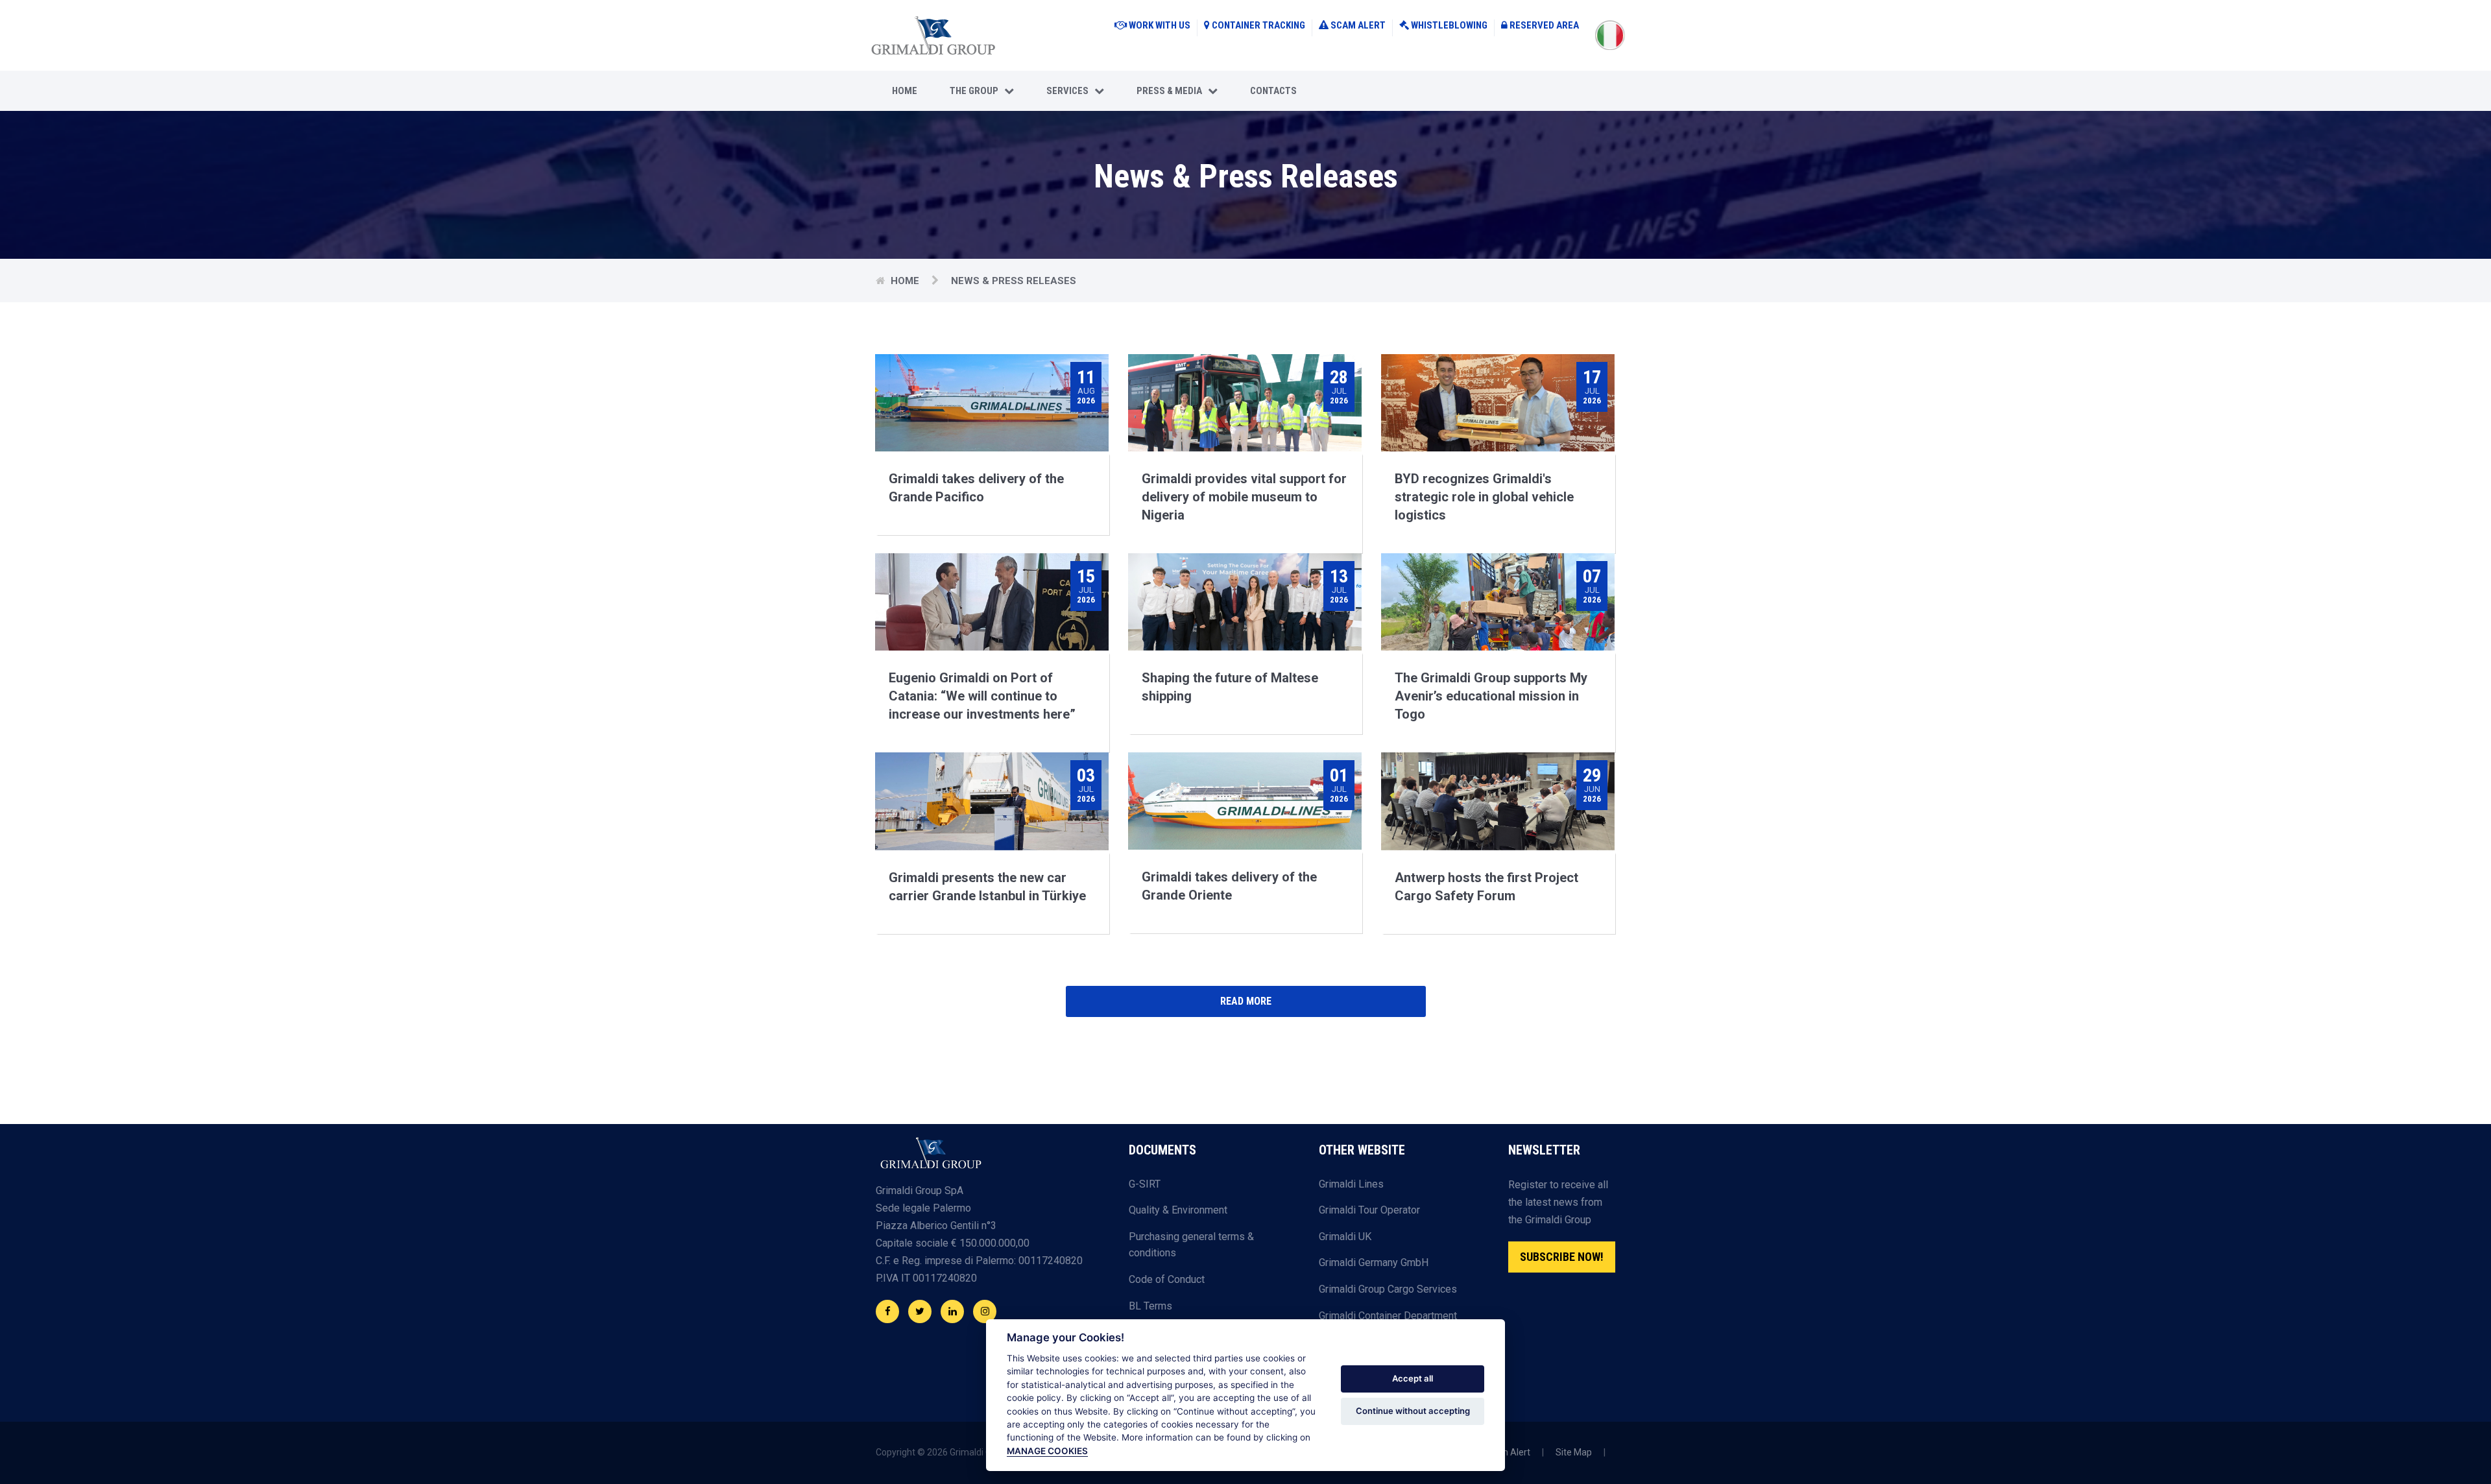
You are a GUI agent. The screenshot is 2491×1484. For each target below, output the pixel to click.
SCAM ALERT (1358, 25)
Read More (1246, 1001)
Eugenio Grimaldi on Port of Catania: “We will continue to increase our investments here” (982, 696)
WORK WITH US (1160, 25)
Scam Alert (1507, 1452)
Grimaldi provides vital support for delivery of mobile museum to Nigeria (1244, 497)
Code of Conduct (1167, 1279)
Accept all (1413, 1378)
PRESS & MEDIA (1172, 91)
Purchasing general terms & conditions (1191, 1245)
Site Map (1574, 1452)
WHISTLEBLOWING (1449, 25)
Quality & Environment (1178, 1210)
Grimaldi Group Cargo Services (1388, 1289)
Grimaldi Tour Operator (1369, 1210)
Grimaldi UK (1345, 1237)
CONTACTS (1273, 91)
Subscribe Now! (1562, 1257)
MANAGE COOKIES (1047, 1451)
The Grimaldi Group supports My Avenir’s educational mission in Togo (1491, 696)
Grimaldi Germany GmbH (1374, 1263)
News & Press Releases (1014, 281)
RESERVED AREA (1544, 25)
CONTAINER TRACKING (1258, 25)
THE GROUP (977, 91)
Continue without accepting (1413, 1411)
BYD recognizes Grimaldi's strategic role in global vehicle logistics (1484, 497)
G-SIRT (1145, 1184)
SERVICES (1070, 91)
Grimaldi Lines (1351, 1184)
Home (905, 91)
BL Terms (1150, 1306)
